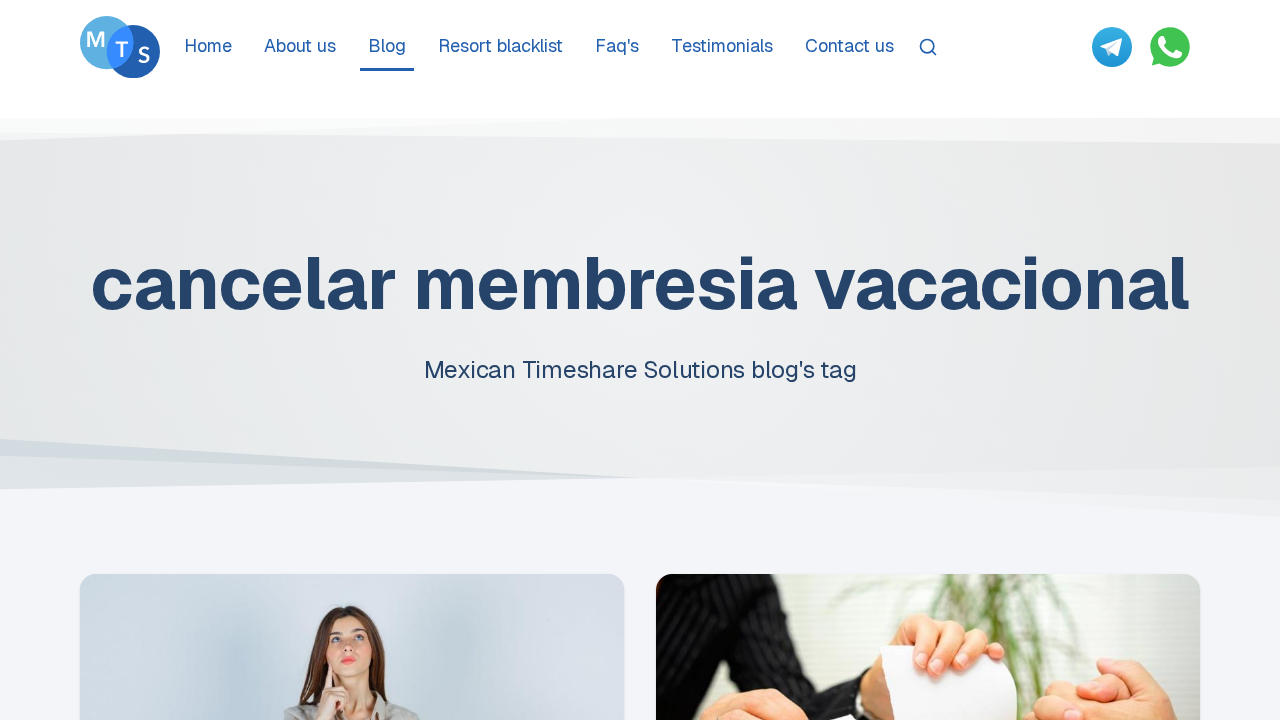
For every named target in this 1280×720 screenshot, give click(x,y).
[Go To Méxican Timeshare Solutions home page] (120, 47)
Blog (387, 45)
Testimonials (722, 45)
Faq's (617, 45)
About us (300, 45)
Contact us (849, 45)
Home (208, 45)
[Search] (928, 47)
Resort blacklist (500, 45)
